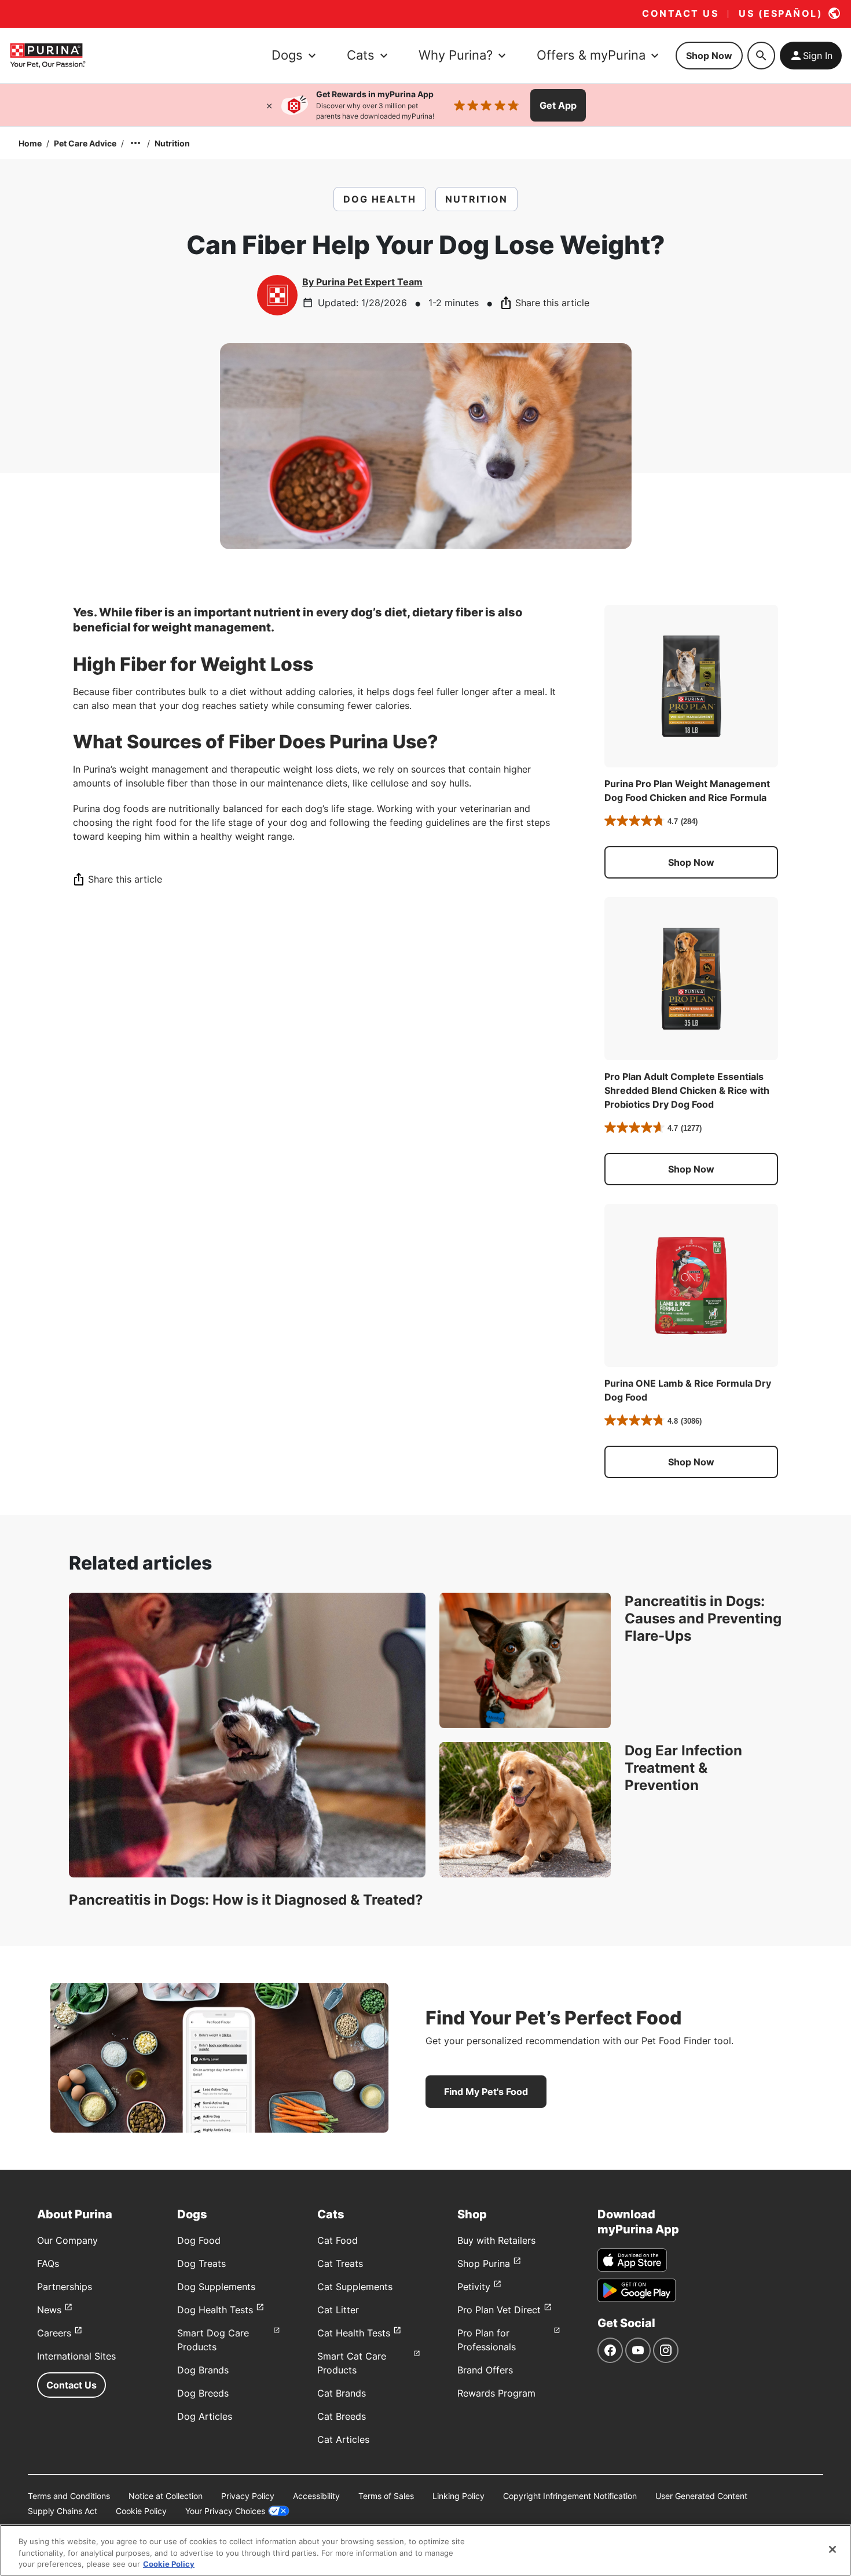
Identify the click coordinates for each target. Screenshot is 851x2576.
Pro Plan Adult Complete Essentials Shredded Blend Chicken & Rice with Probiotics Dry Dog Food (687, 1090)
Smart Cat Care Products (352, 2363)
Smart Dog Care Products (213, 2340)
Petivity (474, 2287)
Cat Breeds (342, 2416)
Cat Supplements (355, 2287)
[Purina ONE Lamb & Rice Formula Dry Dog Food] (691, 1285)
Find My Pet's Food (486, 2092)
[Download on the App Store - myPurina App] (632, 2260)
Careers (54, 2333)
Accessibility (316, 2496)
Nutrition (172, 143)
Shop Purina (484, 2263)
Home (30, 143)
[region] (425, 2550)
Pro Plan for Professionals (487, 2340)
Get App (558, 105)
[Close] (269, 105)
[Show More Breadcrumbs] (135, 143)
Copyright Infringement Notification (570, 2496)
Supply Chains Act (63, 2511)
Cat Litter (338, 2310)
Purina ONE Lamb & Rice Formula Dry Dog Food (688, 1390)
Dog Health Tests (215, 2310)
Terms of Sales (386, 2496)
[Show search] (761, 56)
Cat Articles (343, 2439)
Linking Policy (458, 2496)
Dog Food (199, 2240)
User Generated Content (701, 2496)
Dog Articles (205, 2416)
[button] (691, 862)
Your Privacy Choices (225, 2511)
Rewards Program (496, 2393)
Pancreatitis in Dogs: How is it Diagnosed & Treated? (246, 1900)
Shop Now (709, 56)
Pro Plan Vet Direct (499, 2310)
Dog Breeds (203, 2393)
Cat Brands (342, 2393)
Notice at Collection (166, 2496)
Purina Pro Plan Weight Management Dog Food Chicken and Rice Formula (687, 791)
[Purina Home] (47, 55)
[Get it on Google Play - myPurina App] (637, 2290)
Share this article (552, 303)
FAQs (48, 2263)
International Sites (76, 2356)
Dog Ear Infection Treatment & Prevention (683, 1768)
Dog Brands (203, 2370)
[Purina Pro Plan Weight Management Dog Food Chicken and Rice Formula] (691, 686)
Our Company (67, 2240)
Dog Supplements (216, 2287)
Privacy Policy (248, 2496)
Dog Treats (201, 2263)
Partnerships (65, 2287)
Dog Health (380, 199)
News (49, 2310)
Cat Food (338, 2240)
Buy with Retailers (496, 2240)
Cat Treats (340, 2263)
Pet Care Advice (85, 143)
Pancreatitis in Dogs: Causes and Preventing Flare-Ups (703, 1618)
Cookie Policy (141, 2511)
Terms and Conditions (69, 2496)
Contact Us (71, 2385)
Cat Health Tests (354, 2333)
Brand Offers (485, 2370)
